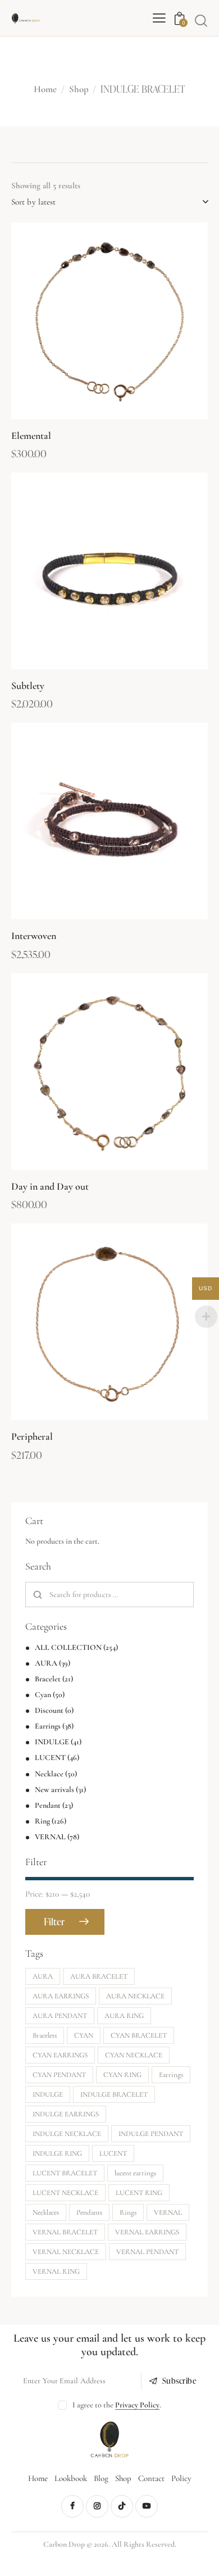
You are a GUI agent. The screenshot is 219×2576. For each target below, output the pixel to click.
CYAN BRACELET (139, 2035)
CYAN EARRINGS (60, 2055)
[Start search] (201, 20)
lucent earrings (135, 2173)
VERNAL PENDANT (147, 2252)
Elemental (31, 436)
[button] (79, 321)
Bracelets (45, 2035)
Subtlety (28, 686)
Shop (79, 90)
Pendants (89, 2212)
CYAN (84, 2035)
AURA (46, 1663)
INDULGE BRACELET (114, 2094)
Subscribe (180, 2381)
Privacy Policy (137, 2405)
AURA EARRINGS (61, 1996)
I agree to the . (117, 2405)
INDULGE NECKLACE (67, 2134)
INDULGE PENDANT (151, 2134)
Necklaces (46, 2212)
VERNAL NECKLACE (66, 2252)
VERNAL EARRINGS (147, 2232)
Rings (128, 2212)
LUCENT (50, 1758)
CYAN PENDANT (59, 2075)
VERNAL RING (56, 2271)
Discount (49, 1710)
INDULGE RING (57, 2153)
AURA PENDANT (60, 2016)
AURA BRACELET (99, 1976)
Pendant (48, 1805)
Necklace (49, 1774)
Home (45, 90)
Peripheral (32, 1436)
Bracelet (48, 1679)
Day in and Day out (50, 1186)
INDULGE (52, 1742)
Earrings (48, 1726)
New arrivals (54, 1790)
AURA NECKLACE (135, 1996)
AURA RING (124, 2016)
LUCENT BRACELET (65, 2173)
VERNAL (50, 1837)
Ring (42, 1821)
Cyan (43, 1695)
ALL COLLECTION (68, 1647)
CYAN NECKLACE (134, 2055)
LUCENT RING (139, 2193)
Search (38, 1595)
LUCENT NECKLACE (65, 2193)
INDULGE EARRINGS (66, 2114)
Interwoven (34, 936)
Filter (54, 1922)
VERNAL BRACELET (65, 2232)
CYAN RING (122, 2075)
